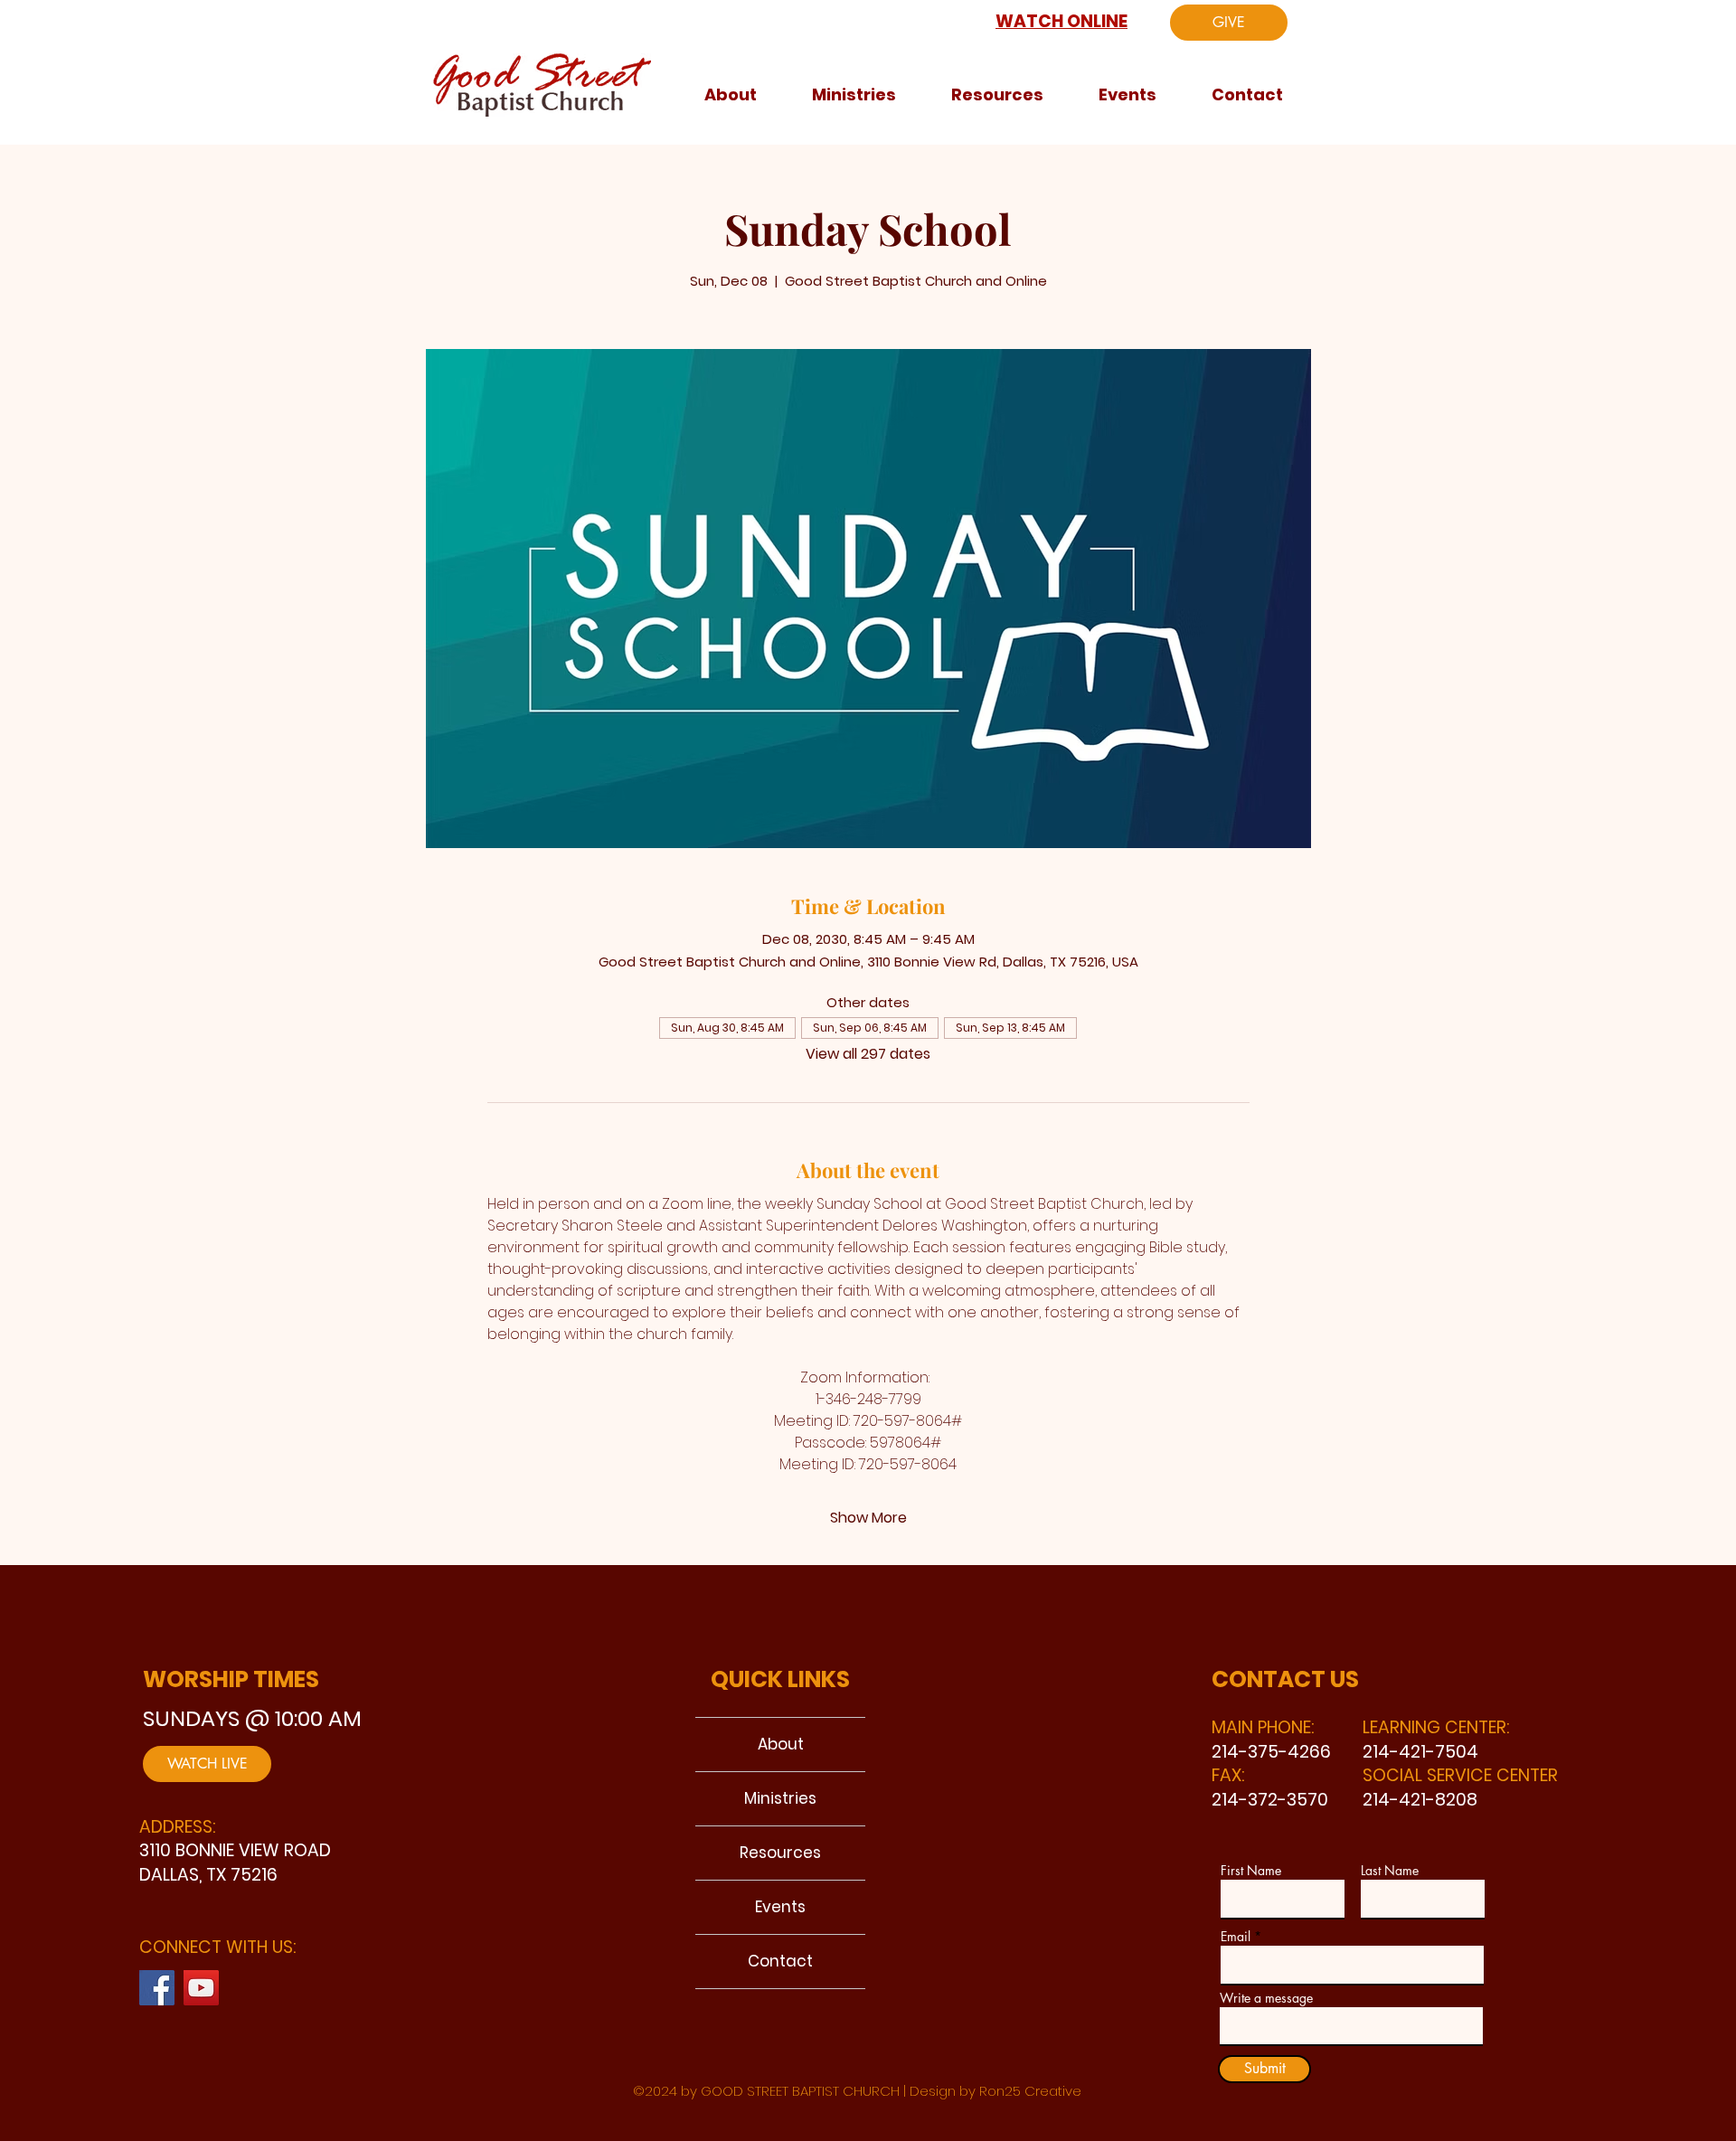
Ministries (780, 1798)
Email (1236, 1937)
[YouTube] (201, 1988)
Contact (780, 1961)
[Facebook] (157, 1988)
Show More (868, 1518)
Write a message (1266, 1998)
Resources (780, 1853)
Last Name (1390, 1871)
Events (780, 1907)
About (781, 1744)
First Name (1251, 1871)
